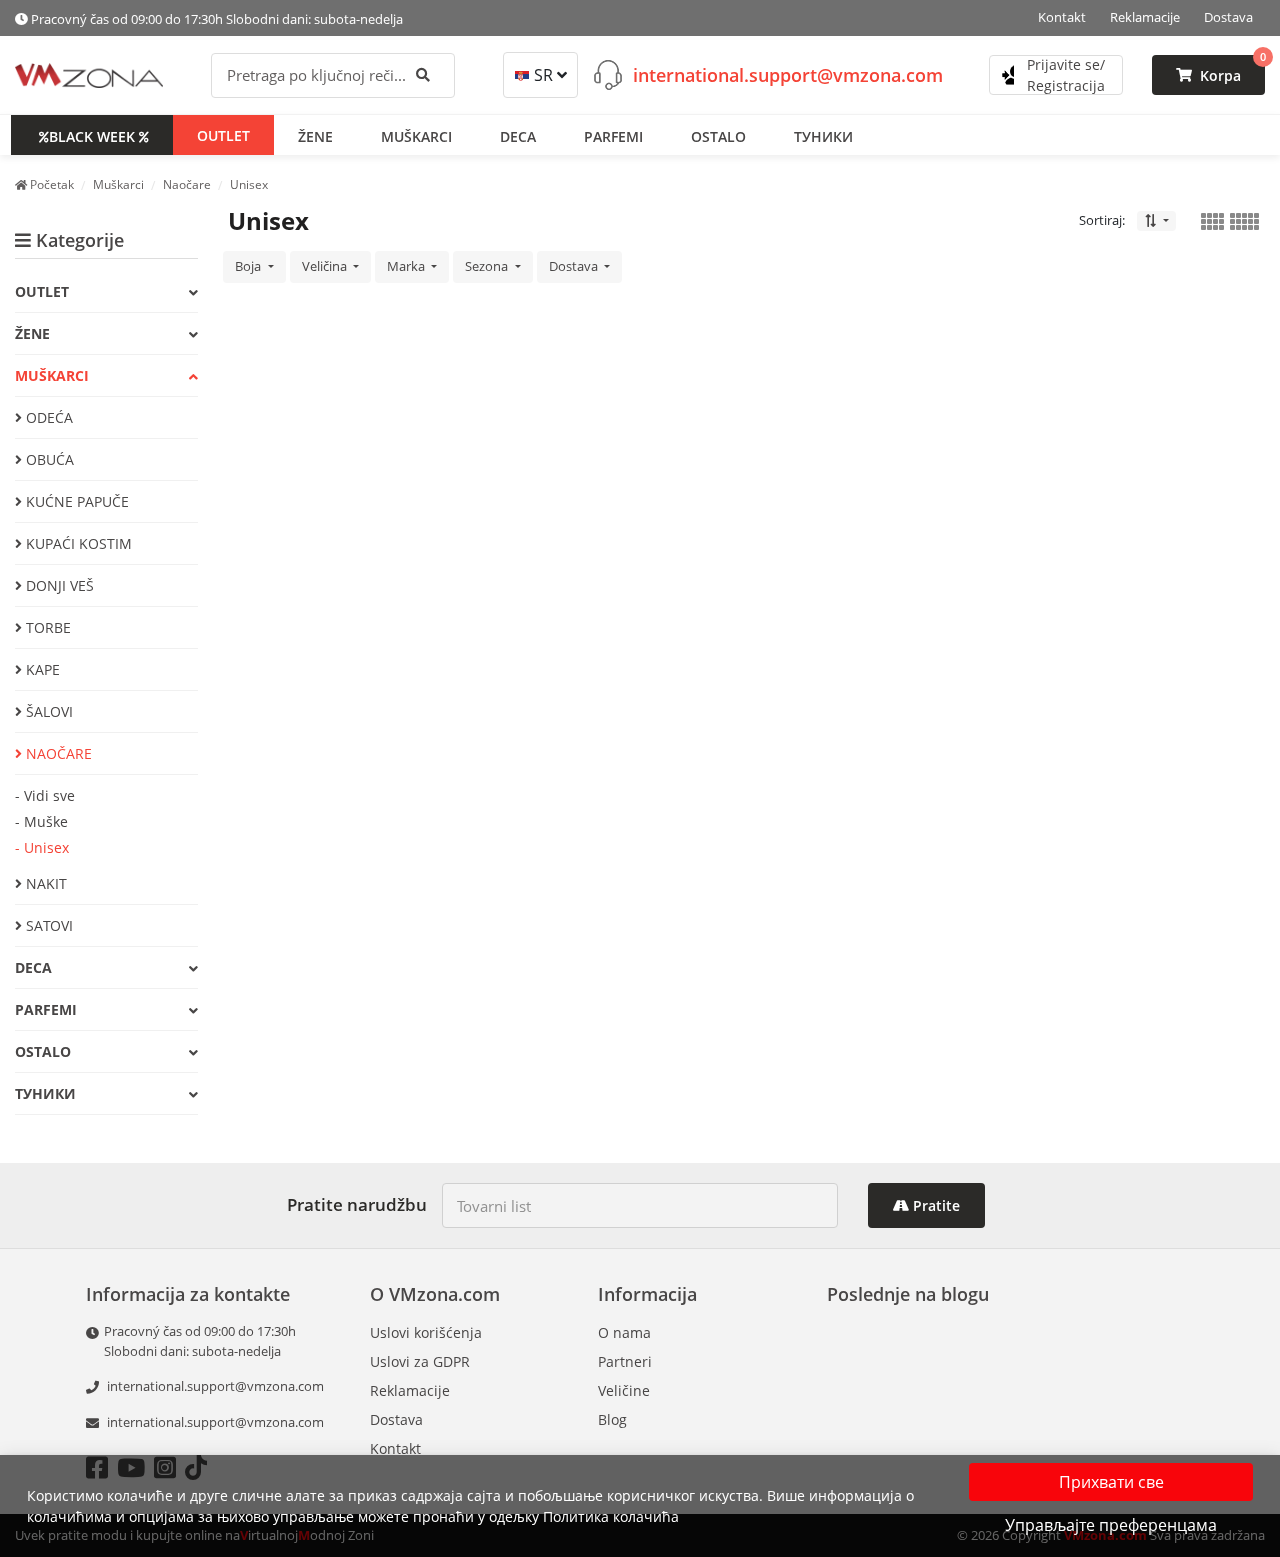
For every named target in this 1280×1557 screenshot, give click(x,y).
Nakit (44, 883)
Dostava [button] (575, 266)
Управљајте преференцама (1111, 1525)
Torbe (46, 627)
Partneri (625, 1361)
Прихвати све (1111, 1482)
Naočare (57, 753)
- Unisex (42, 847)
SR (543, 75)
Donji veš (58, 585)
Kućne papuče (75, 501)
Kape (41, 669)
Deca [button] (518, 135)
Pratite (934, 1205)
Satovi (47, 925)
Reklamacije (1145, 17)
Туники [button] (823, 135)
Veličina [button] (326, 266)
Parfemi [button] (613, 135)
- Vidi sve (45, 795)
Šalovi (47, 711)
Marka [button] (407, 266)
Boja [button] (249, 266)
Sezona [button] (488, 266)
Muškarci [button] (416, 135)
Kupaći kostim (77, 543)
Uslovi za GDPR (420, 1361)
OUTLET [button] (223, 134)
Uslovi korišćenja (426, 1332)
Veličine (624, 1390)
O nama (624, 1332)
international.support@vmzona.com (788, 74)
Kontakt (1062, 17)
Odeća (47, 417)
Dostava (1228, 17)
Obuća (48, 459)
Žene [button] (315, 135)
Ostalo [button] (718, 135)
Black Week (92, 135)
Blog (612, 1419)
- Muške (41, 821)
